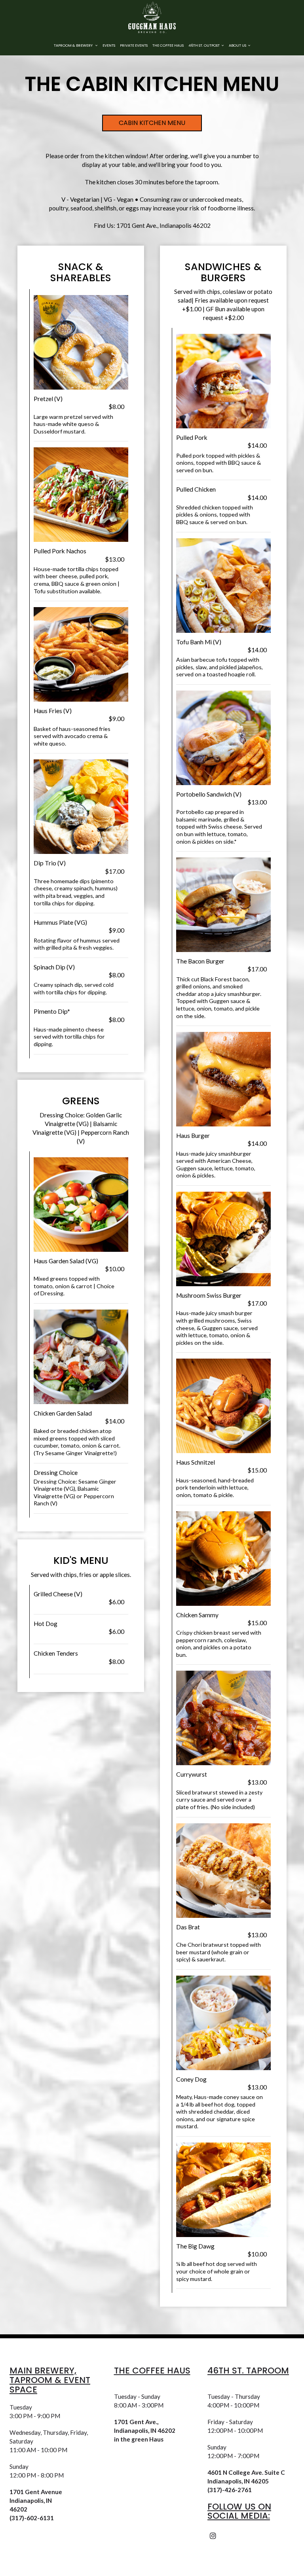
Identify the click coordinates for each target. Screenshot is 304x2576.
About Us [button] (238, 45)
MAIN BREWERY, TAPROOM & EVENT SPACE (50, 2380)
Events (109, 45)
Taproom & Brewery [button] (74, 45)
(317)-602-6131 (32, 2518)
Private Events (134, 45)
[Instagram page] (213, 2536)
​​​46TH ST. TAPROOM (248, 2371)
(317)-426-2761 (230, 2490)
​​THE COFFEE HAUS (152, 2371)
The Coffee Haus (168, 45)
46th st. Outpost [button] (204, 45)
